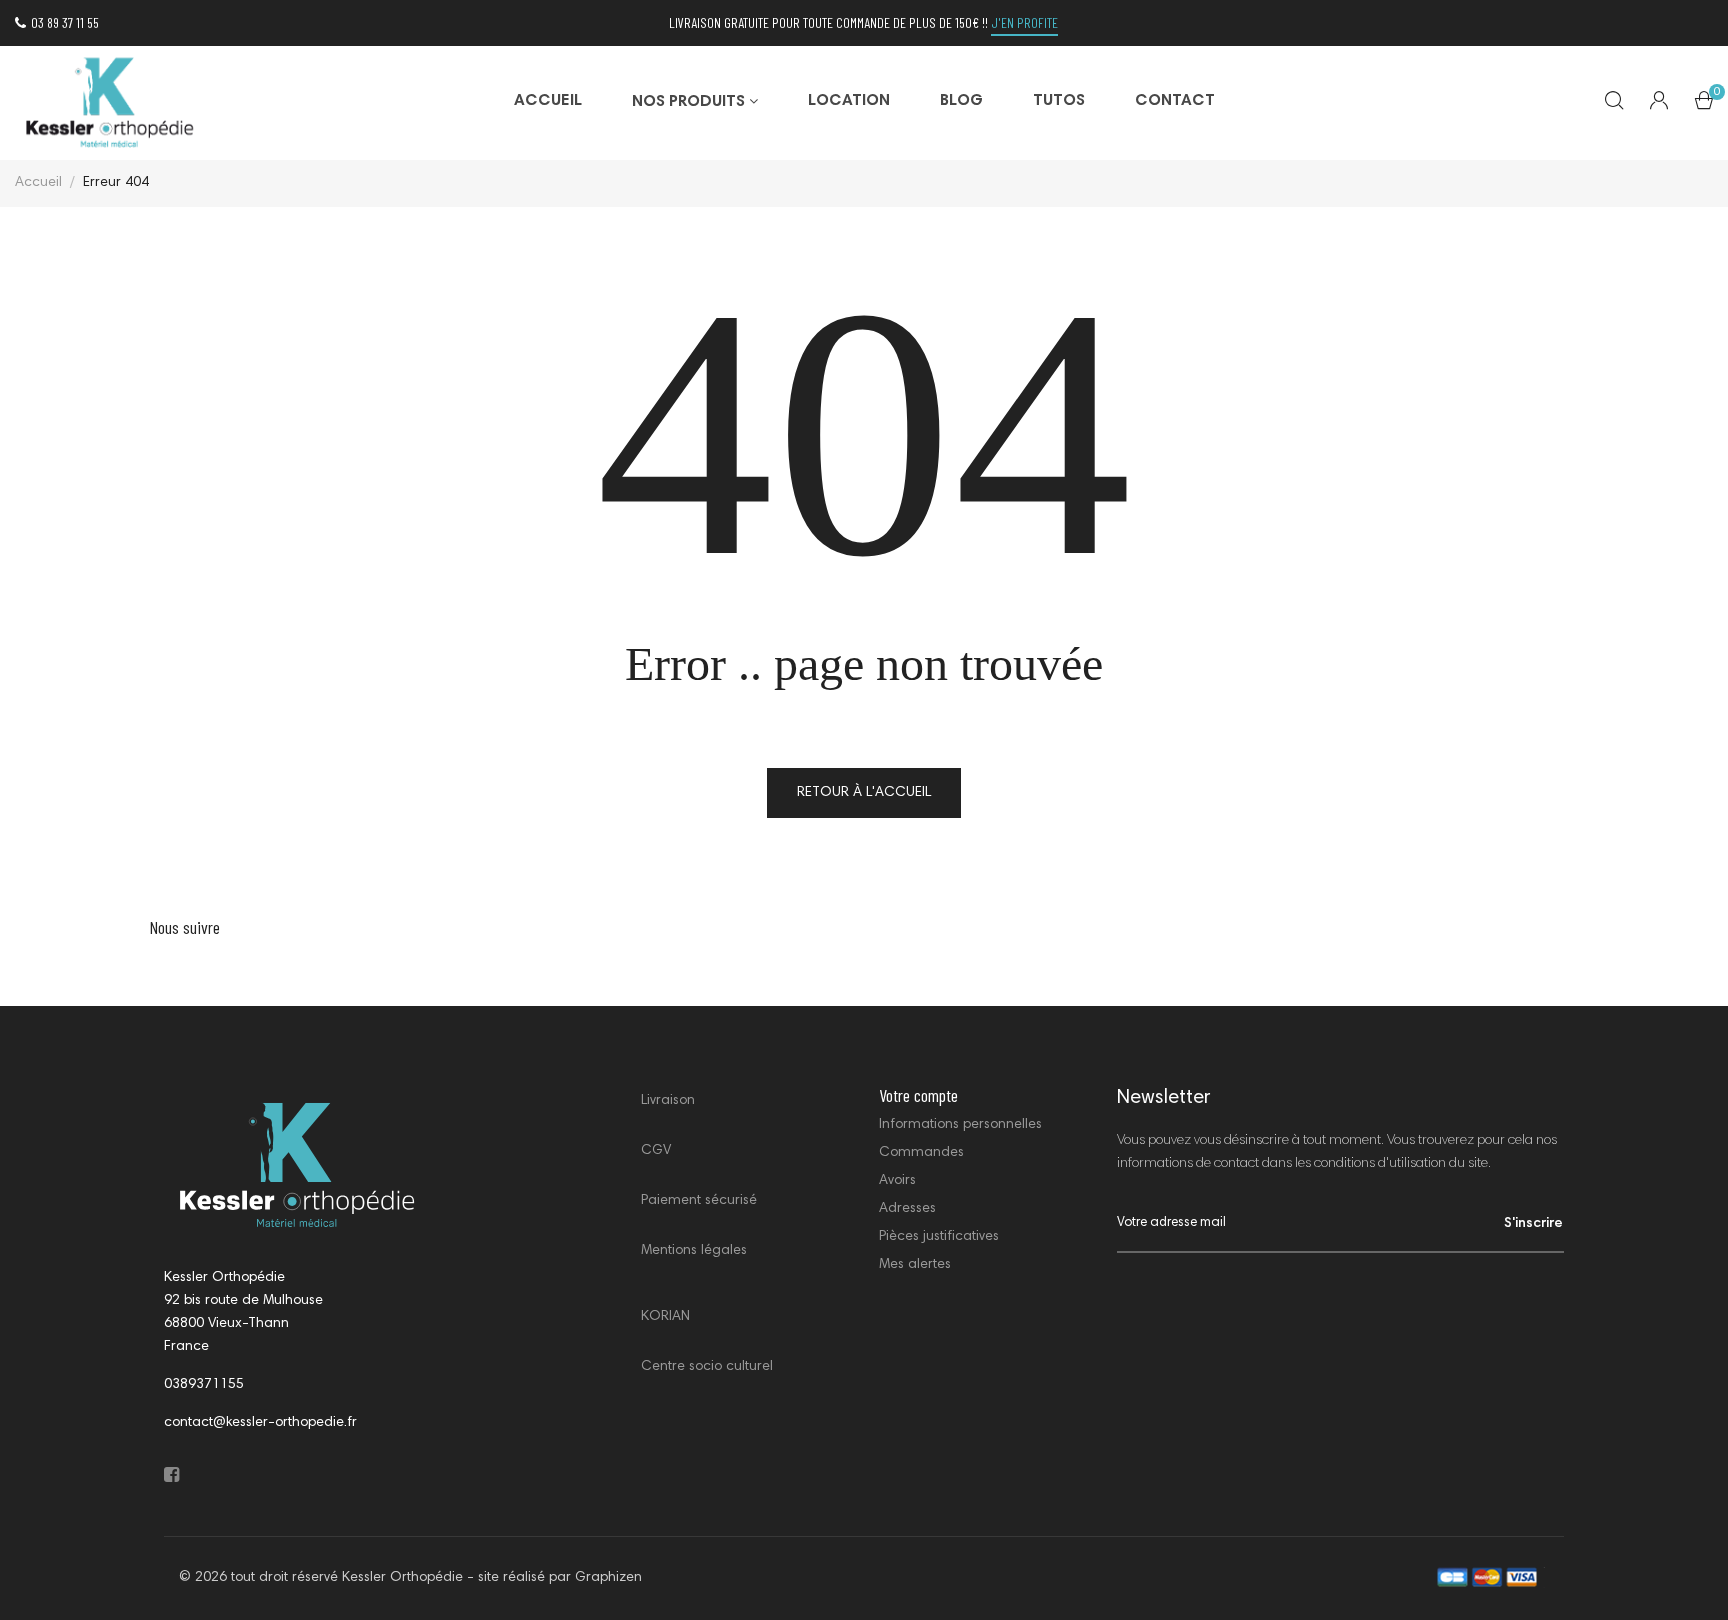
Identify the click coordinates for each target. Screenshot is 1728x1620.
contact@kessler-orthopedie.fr (260, 1423)
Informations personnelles (960, 1125)
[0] (1704, 105)
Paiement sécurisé (699, 1201)
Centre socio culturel (707, 1367)
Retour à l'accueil (864, 793)
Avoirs (897, 1181)
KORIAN (665, 1317)
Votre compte (918, 1095)
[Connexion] (1659, 103)
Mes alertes (915, 1265)
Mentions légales (694, 1251)
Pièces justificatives (939, 1237)
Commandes (921, 1153)
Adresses (907, 1209)
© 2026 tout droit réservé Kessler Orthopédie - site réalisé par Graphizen (410, 1578)
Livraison (668, 1101)
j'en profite (1024, 22)
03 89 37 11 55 (65, 22)
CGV (656, 1151)
